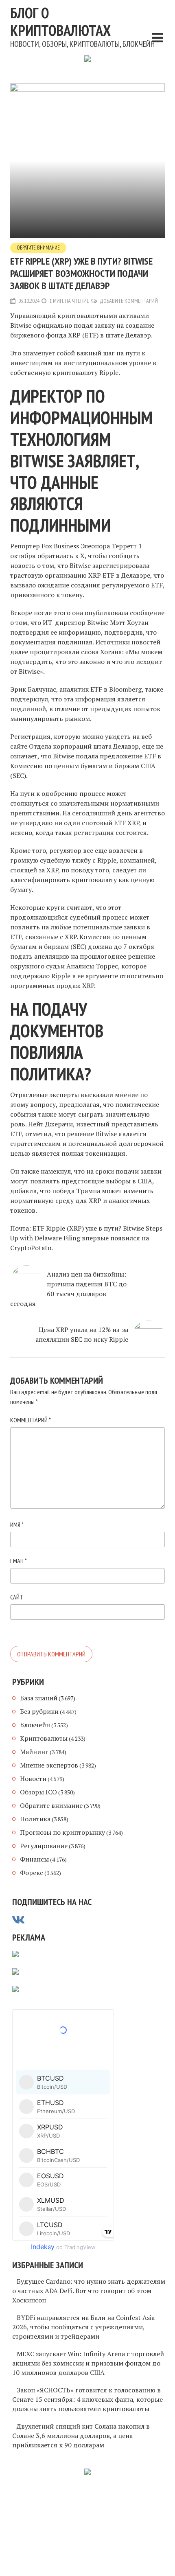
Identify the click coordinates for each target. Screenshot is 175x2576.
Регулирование (44, 1846)
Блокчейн (35, 1725)
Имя (17, 1525)
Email (19, 1561)
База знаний (39, 1698)
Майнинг (34, 1752)
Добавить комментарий (129, 301)
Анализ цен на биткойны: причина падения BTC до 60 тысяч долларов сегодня (68, 1289)
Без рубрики (39, 1711)
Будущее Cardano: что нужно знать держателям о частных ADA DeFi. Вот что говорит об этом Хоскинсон (89, 2291)
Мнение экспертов (49, 1765)
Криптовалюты (44, 1738)
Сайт (17, 1597)
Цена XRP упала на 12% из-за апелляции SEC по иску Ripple (82, 1334)
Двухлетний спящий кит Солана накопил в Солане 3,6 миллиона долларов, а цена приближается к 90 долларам (81, 2436)
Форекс (32, 1873)
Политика (35, 1819)
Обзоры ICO (38, 1792)
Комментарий (31, 1420)
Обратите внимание (38, 248)
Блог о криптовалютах (60, 22)
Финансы (34, 1859)
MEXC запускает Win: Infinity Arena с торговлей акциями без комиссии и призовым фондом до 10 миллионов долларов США (88, 2363)
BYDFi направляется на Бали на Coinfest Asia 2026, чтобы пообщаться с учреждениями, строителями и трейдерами (83, 2327)
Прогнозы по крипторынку (62, 1832)
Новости (33, 1779)
